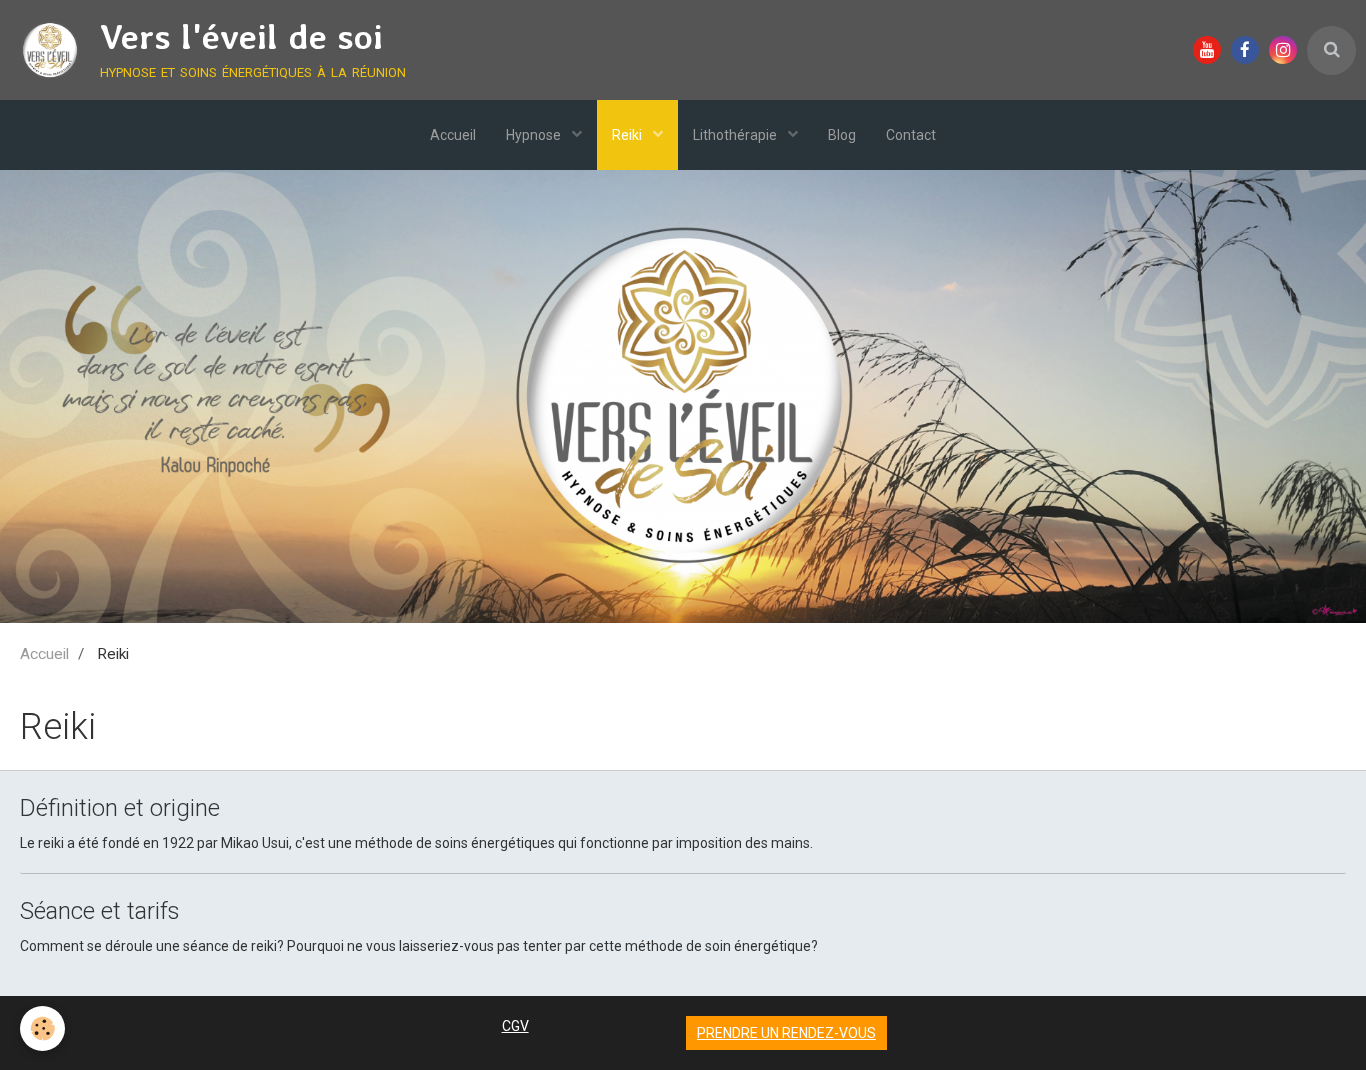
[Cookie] (42, 1028)
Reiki (628, 135)
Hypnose (535, 135)
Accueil (453, 135)
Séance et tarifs (100, 911)
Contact (911, 135)
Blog (842, 135)
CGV (515, 1026)
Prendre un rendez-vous (786, 1033)
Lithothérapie (736, 135)
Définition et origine (120, 808)
